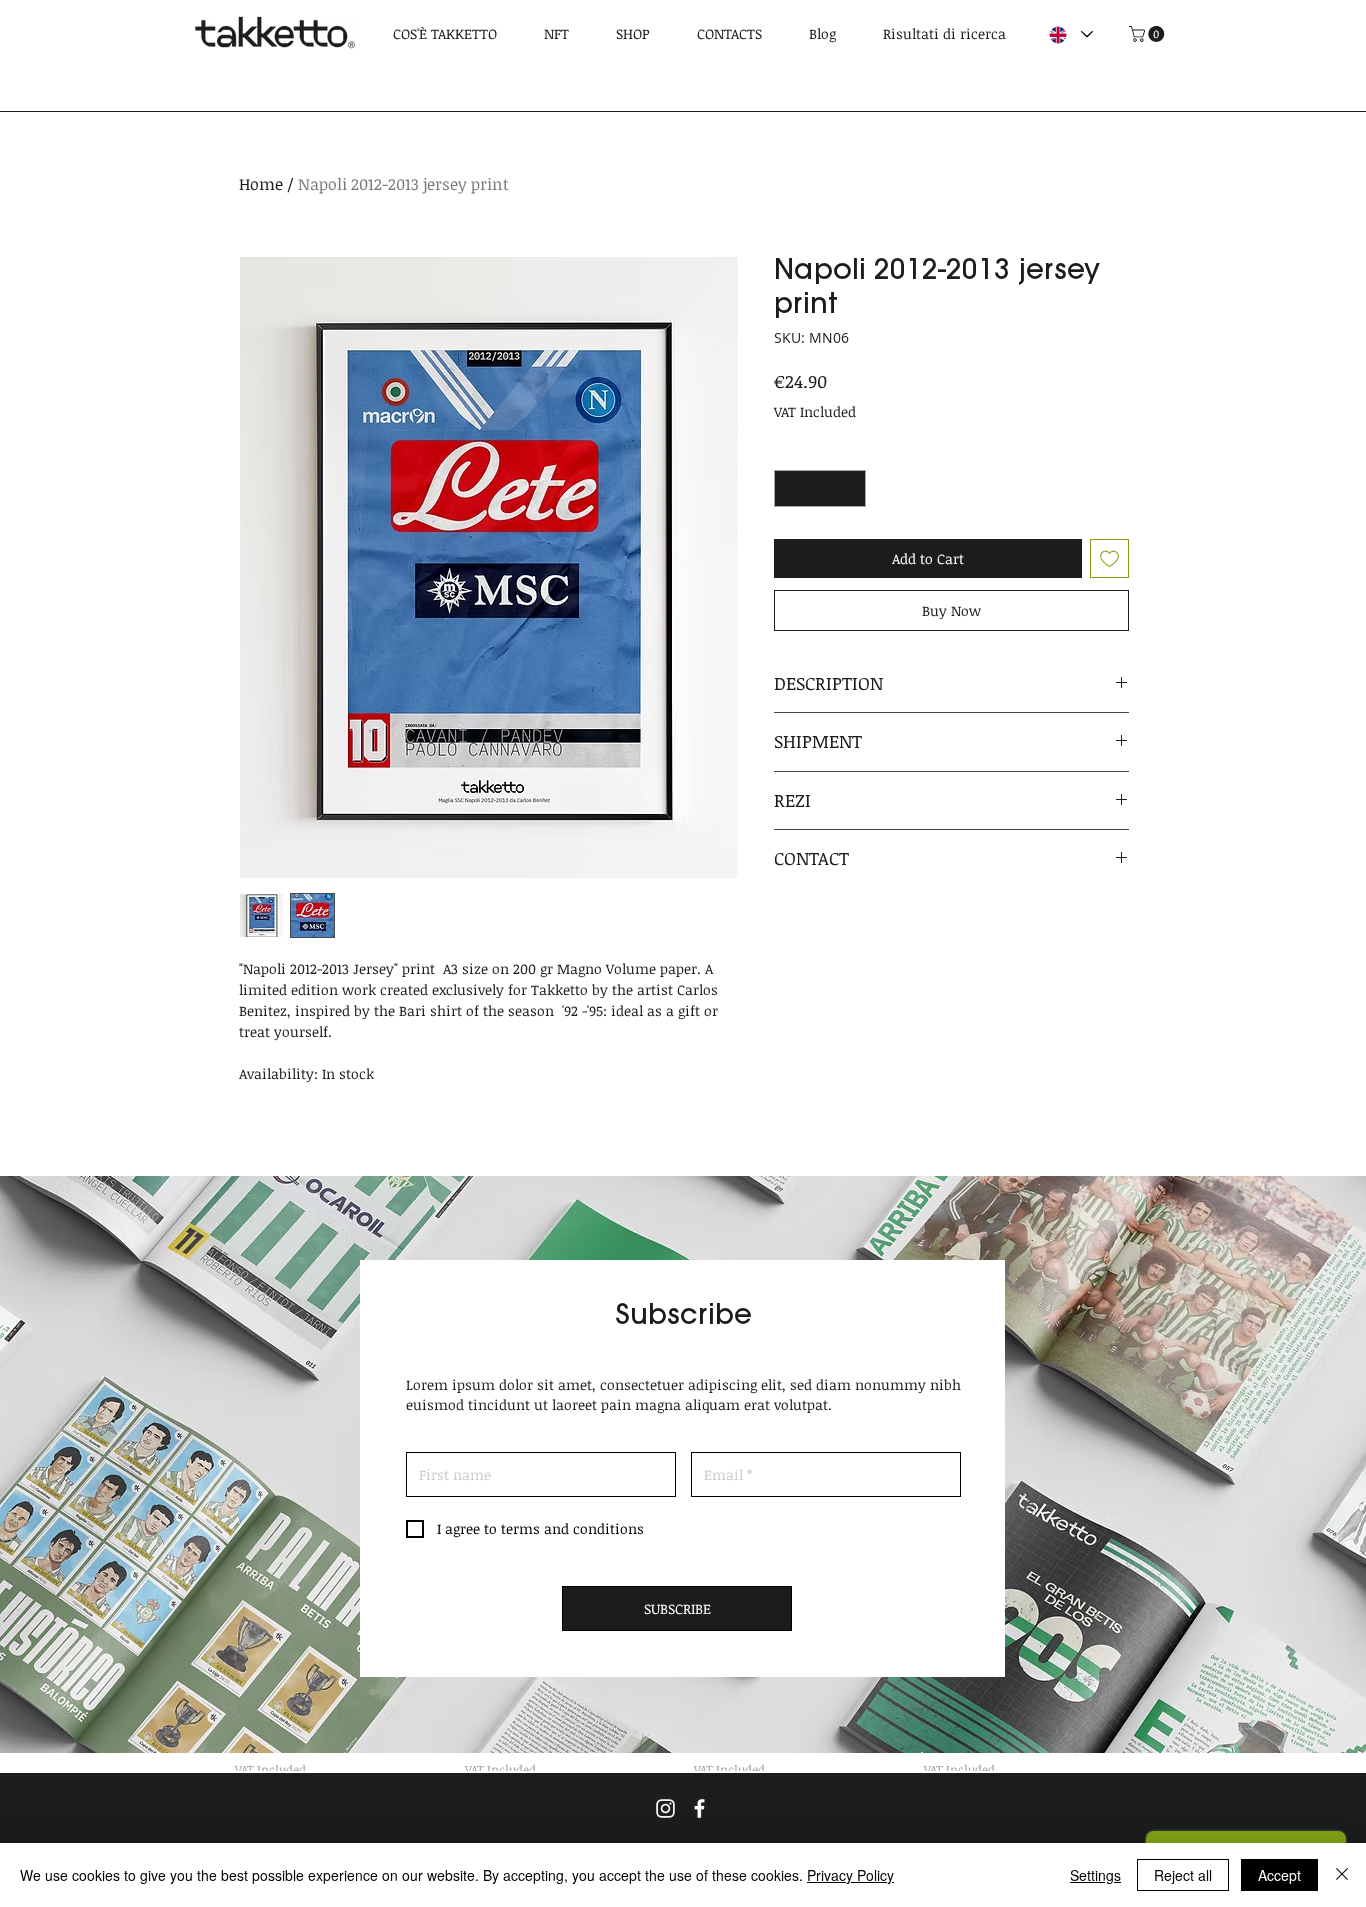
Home (261, 184)
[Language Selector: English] (1070, 34)
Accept (1279, 1875)
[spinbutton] (820, 488)
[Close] (1342, 1875)
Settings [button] (1095, 1875)
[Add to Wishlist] (1109, 558)
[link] (1148, 34)
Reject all (1183, 1875)
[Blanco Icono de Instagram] (665, 1808)
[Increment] (850, 488)
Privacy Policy (850, 1875)
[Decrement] (789, 488)
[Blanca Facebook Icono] (699, 1808)
